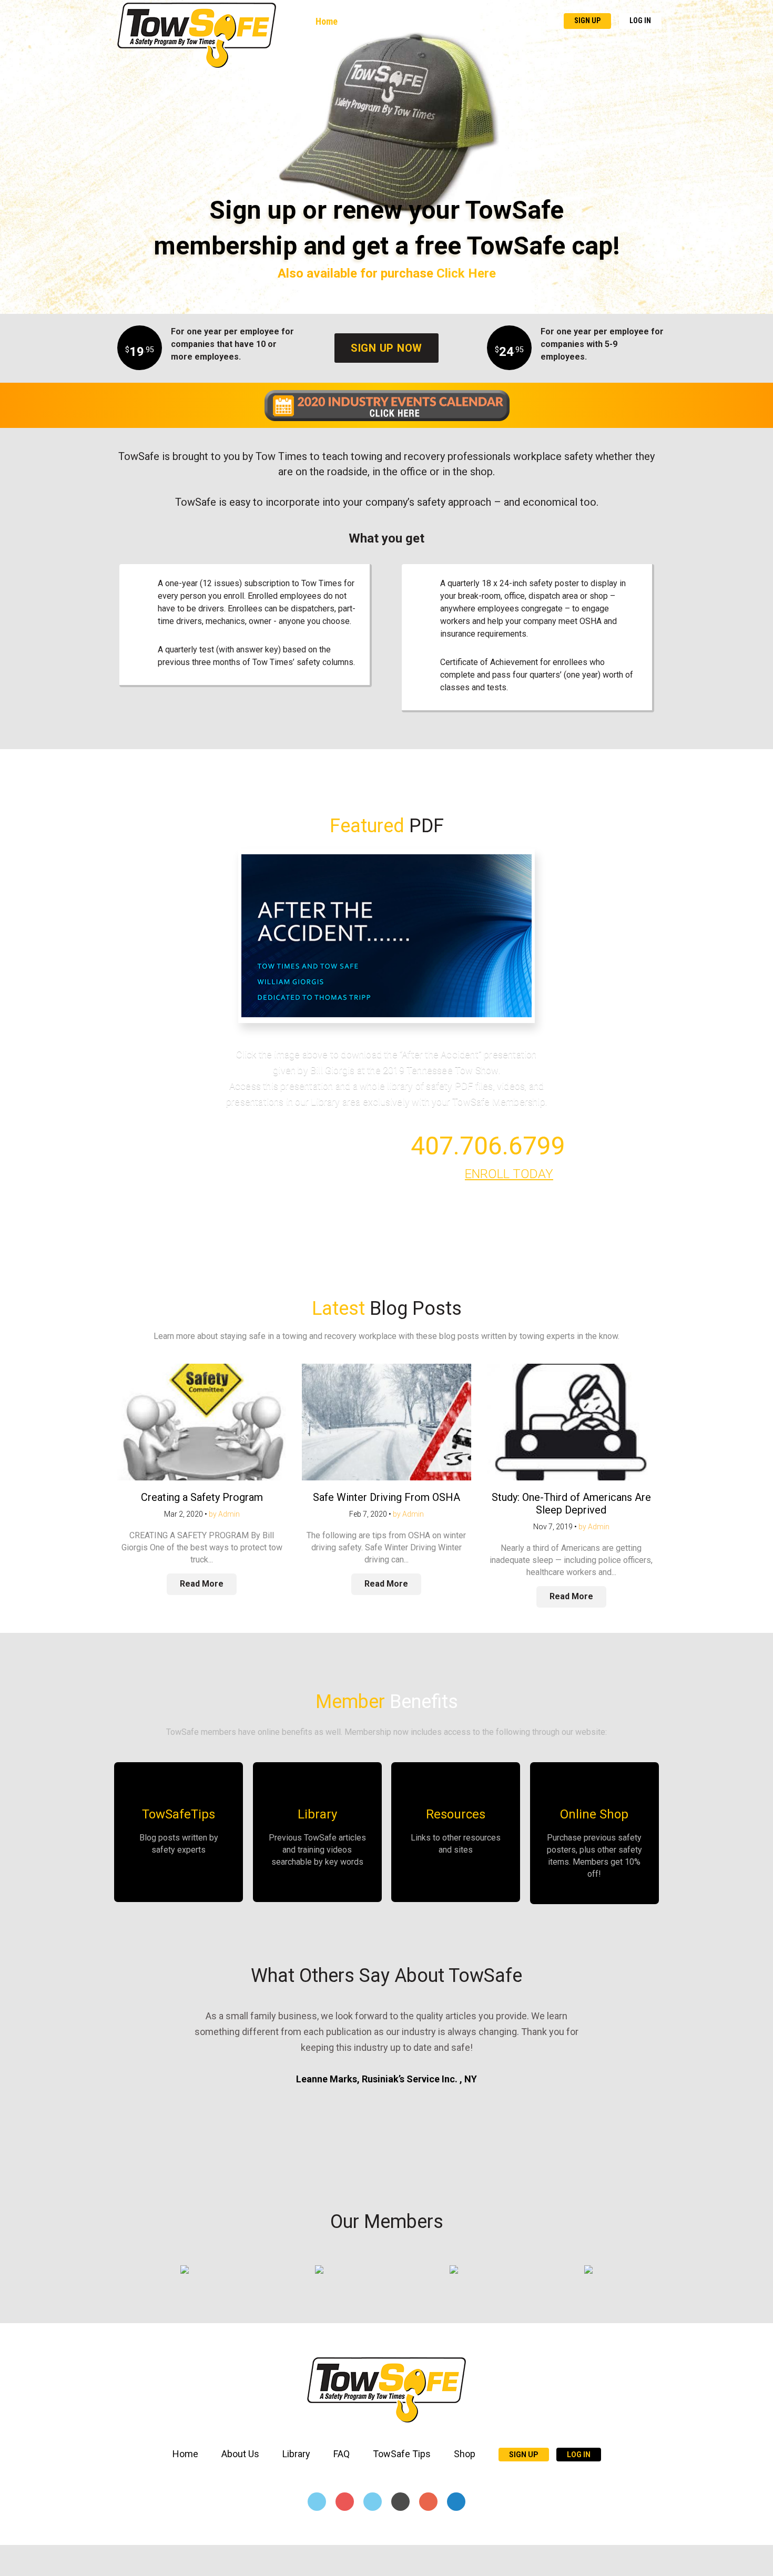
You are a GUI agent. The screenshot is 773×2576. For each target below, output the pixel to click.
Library (414, 21)
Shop (546, 21)
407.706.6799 (488, 1146)
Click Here (466, 273)
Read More (202, 1584)
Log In (640, 21)
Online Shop (594, 1814)
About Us (369, 21)
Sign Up (587, 21)
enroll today (509, 1174)
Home (327, 21)
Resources (456, 1814)
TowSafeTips (179, 1814)
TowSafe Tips (496, 21)
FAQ (449, 21)
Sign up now (387, 348)
